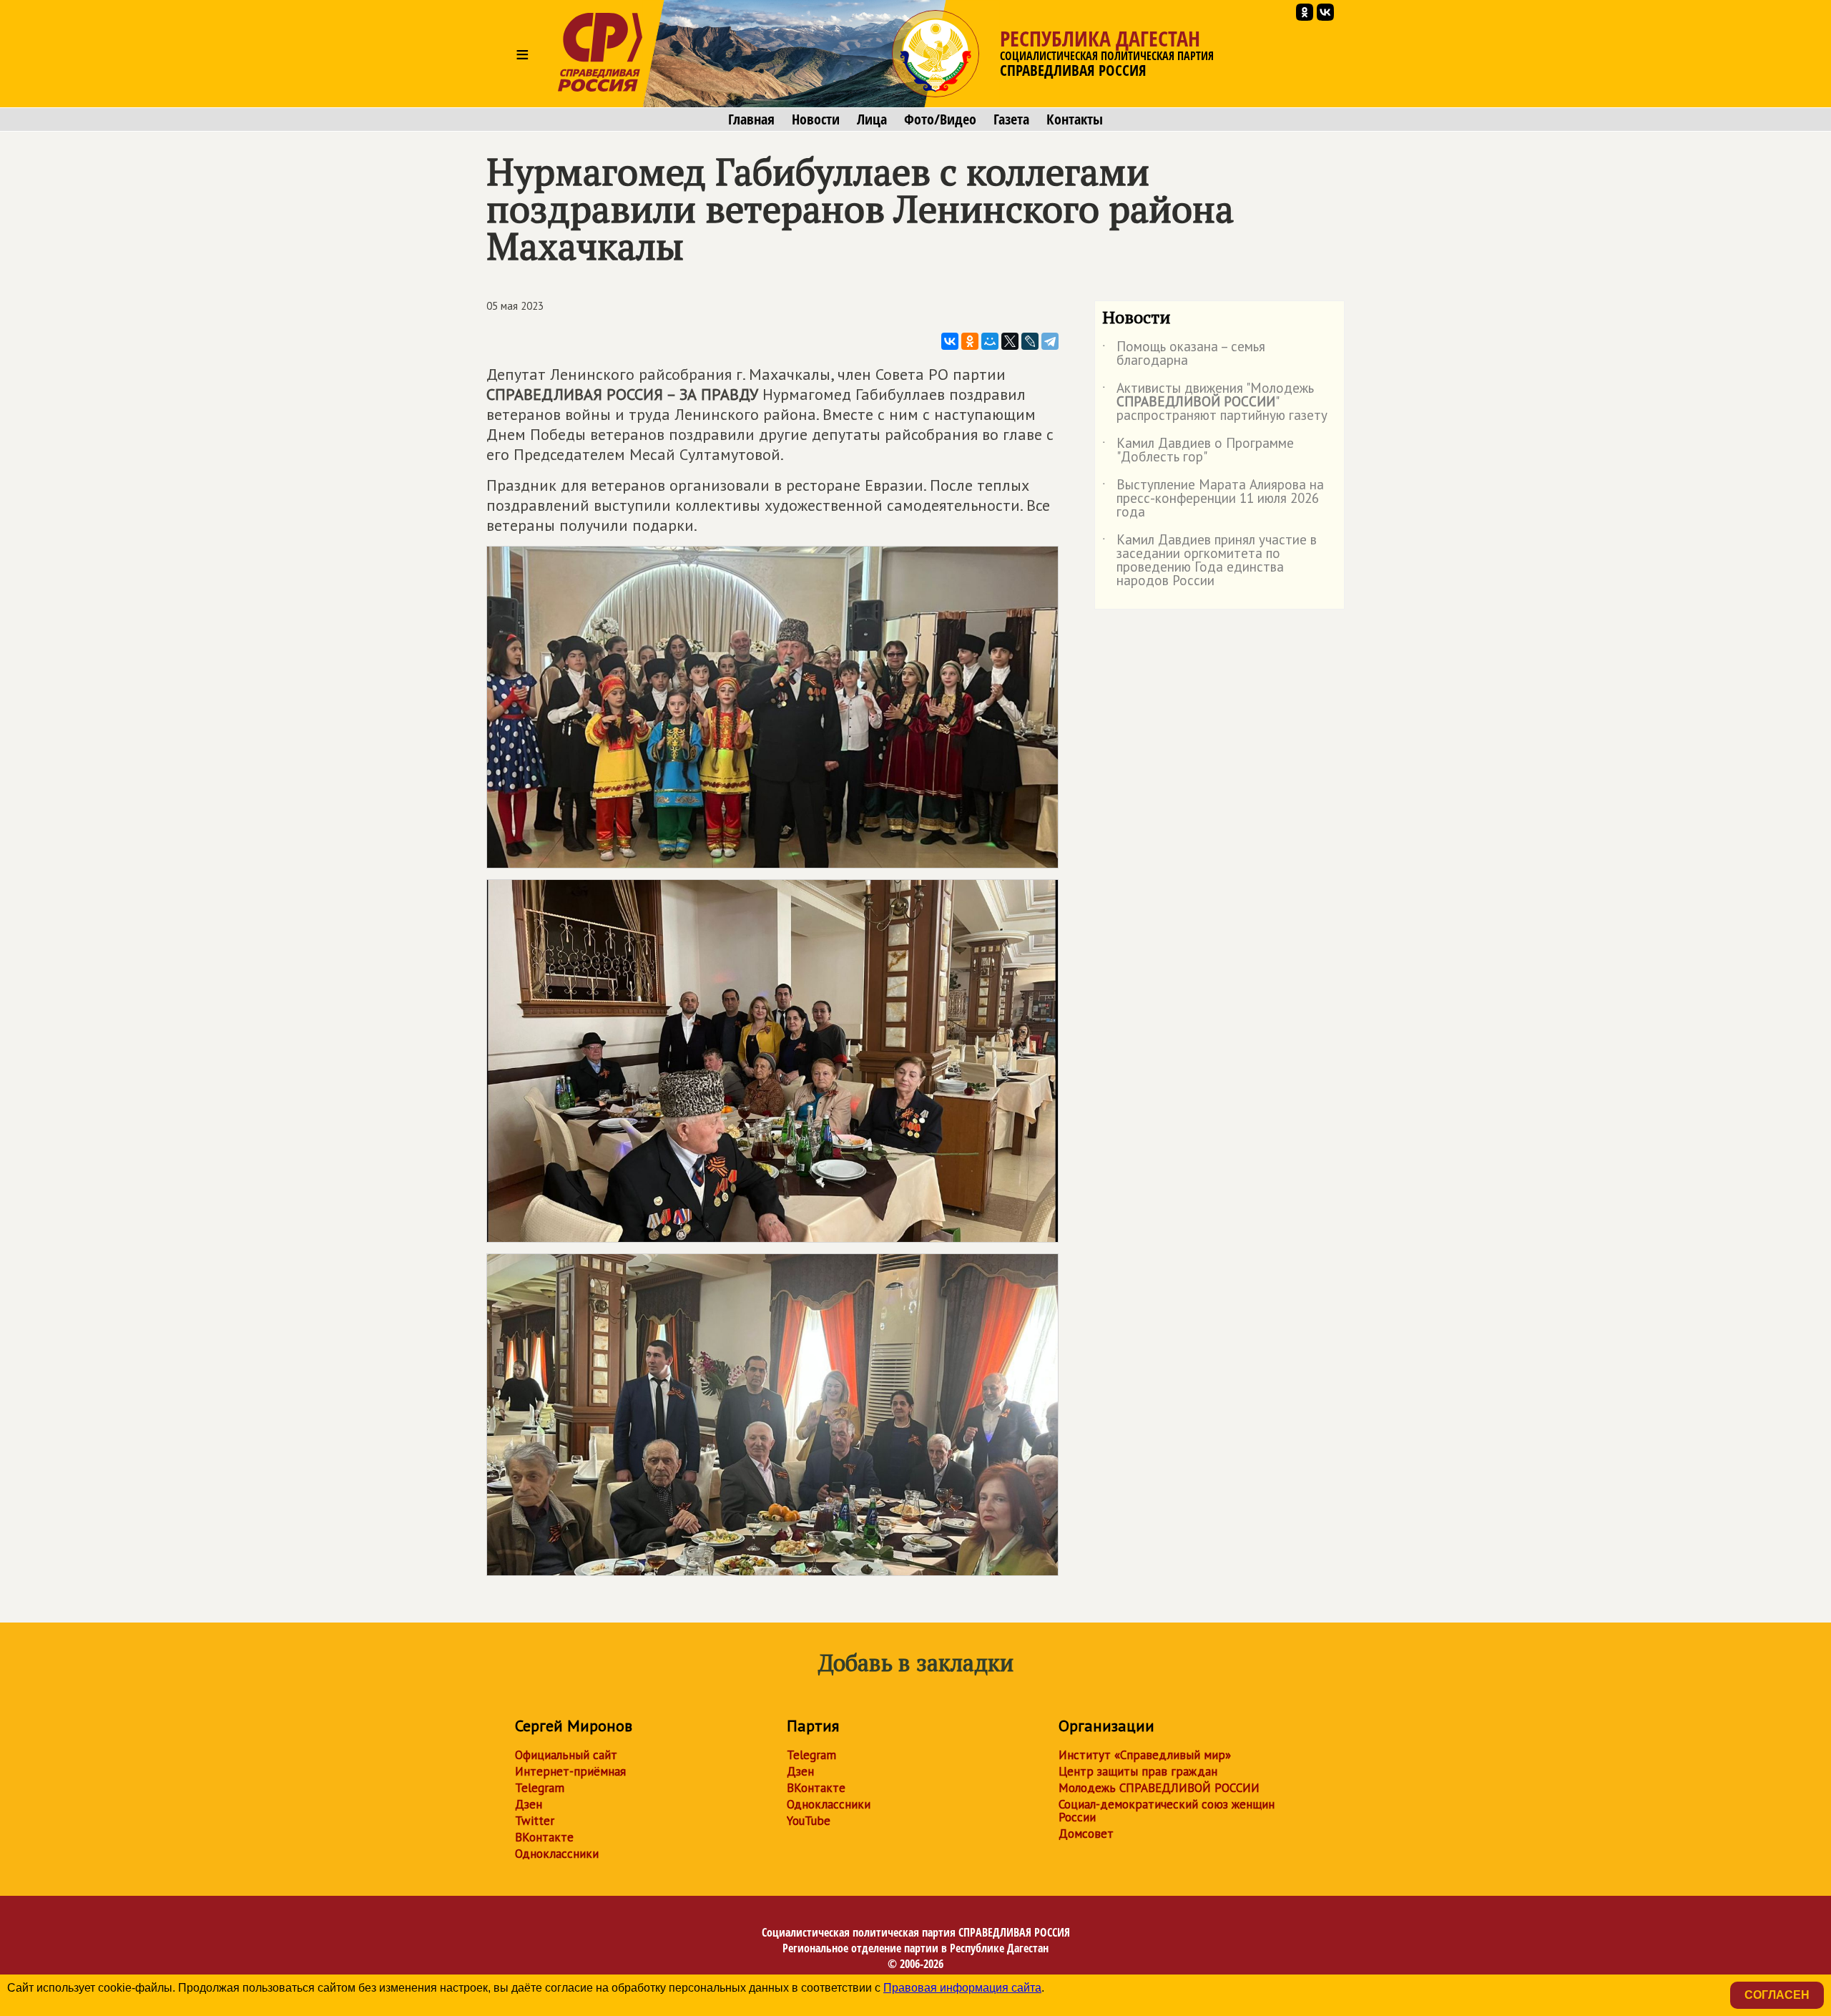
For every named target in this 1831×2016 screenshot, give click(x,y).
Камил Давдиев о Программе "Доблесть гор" (1198, 451)
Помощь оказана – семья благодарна (1184, 354)
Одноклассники (557, 1854)
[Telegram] (1050, 341)
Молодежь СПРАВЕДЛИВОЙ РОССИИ (1159, 1788)
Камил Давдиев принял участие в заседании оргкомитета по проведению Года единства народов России (1209, 561)
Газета (1011, 119)
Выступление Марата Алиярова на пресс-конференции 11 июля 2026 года (1213, 499)
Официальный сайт (566, 1755)
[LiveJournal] (1030, 341)
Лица (872, 119)
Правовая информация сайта (962, 1988)
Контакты (1075, 119)
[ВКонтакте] (950, 341)
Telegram (540, 1788)
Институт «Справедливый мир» (1145, 1755)
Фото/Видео (940, 119)
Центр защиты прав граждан (1138, 1771)
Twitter (535, 1821)
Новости (816, 119)
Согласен (1777, 1995)
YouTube (809, 1821)
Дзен (529, 1804)
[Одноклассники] (970, 341)
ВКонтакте (544, 1837)
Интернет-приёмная (570, 1771)
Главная (751, 119)
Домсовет (1086, 1834)
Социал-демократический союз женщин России (1167, 1811)
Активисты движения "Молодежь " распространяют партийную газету (1215, 402)
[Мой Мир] (990, 341)
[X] (1010, 341)
